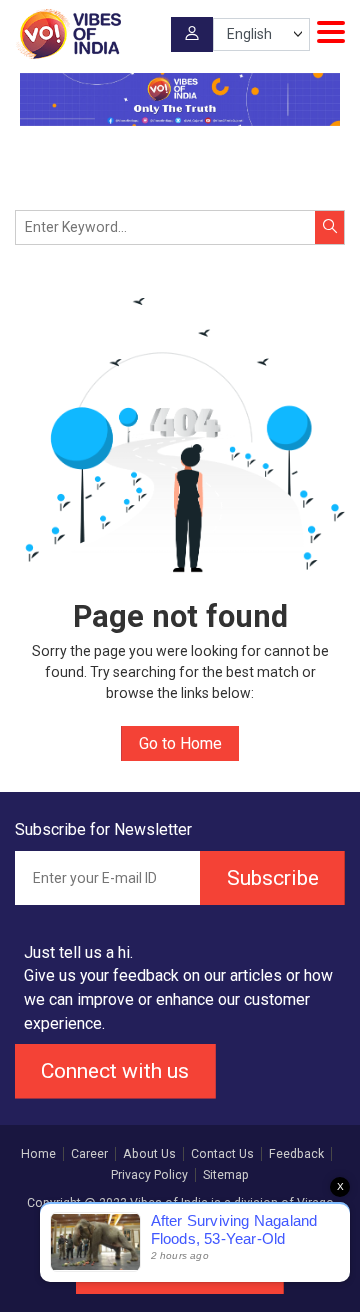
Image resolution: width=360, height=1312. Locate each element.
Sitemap (226, 1175)
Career (89, 1154)
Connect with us (115, 1070)
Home (38, 1154)
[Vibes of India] (68, 34)
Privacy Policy (149, 1175)
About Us (149, 1154)
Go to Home (180, 743)
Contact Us (222, 1154)
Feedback (296, 1154)
